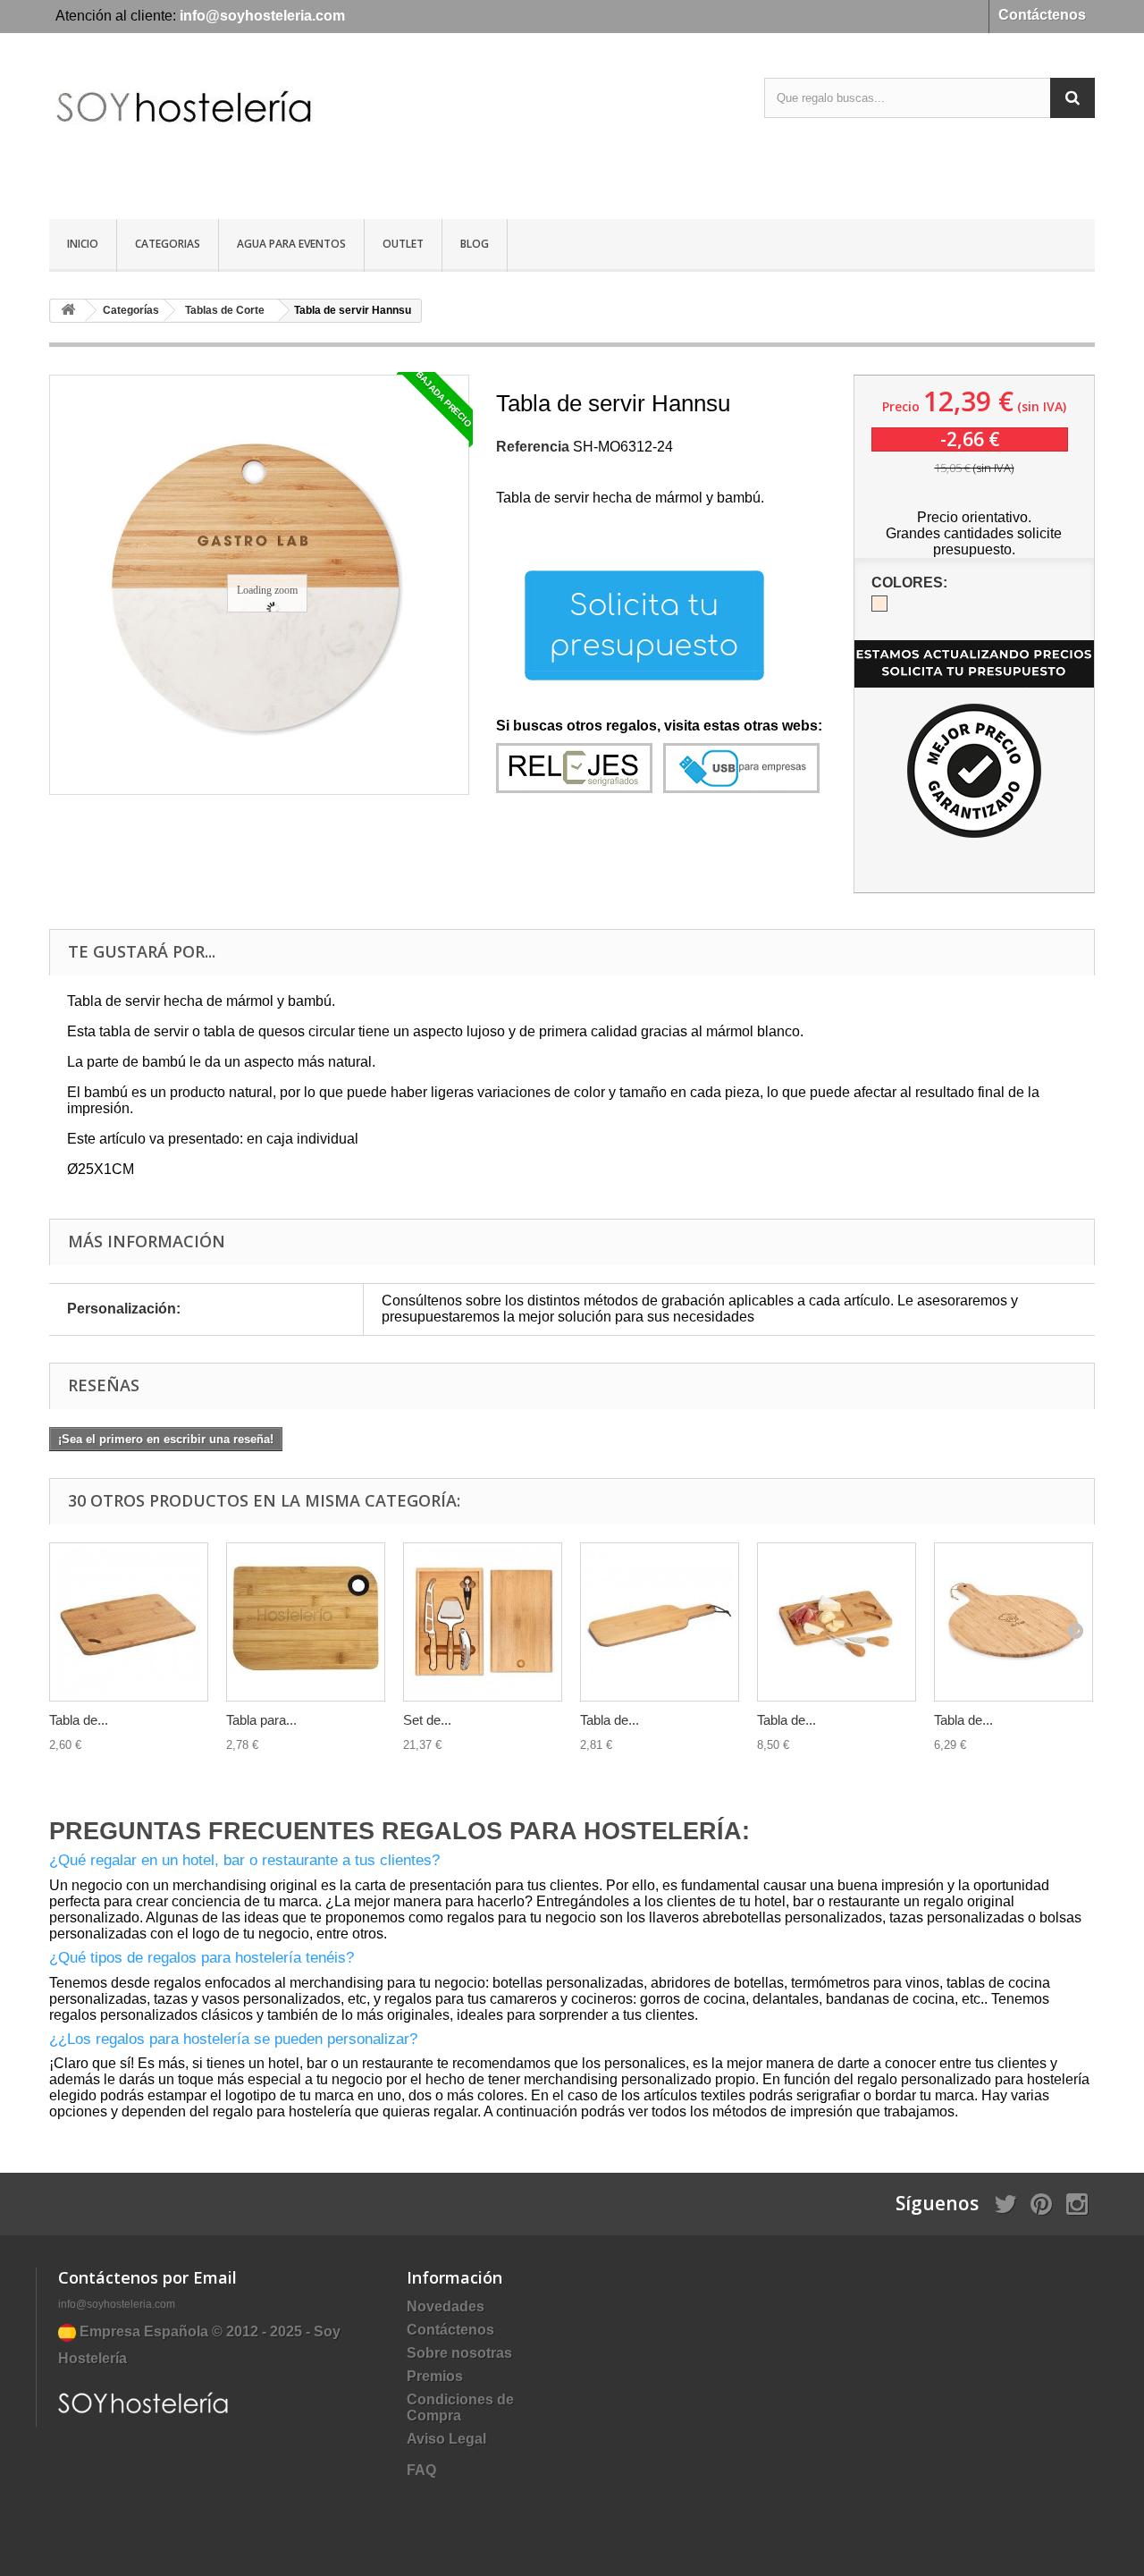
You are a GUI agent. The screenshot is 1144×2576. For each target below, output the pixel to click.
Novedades (446, 2306)
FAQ (421, 2470)
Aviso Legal (446, 2439)
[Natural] (879, 604)
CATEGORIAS (168, 244)
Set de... (427, 1720)
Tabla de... (79, 1720)
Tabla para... (261, 1720)
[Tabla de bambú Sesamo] (660, 1622)
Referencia (533, 447)
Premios (435, 2376)
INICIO (83, 244)
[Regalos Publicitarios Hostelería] (214, 128)
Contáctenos (1042, 15)
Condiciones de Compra (460, 2407)
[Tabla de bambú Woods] (837, 1622)
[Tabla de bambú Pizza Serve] (1014, 1622)
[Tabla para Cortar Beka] (306, 1622)
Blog (475, 244)
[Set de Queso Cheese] (483, 1622)
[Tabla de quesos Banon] (129, 1622)
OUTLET (403, 244)
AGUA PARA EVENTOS (291, 244)
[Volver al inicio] (68, 311)
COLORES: (911, 583)
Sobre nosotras (459, 2353)
